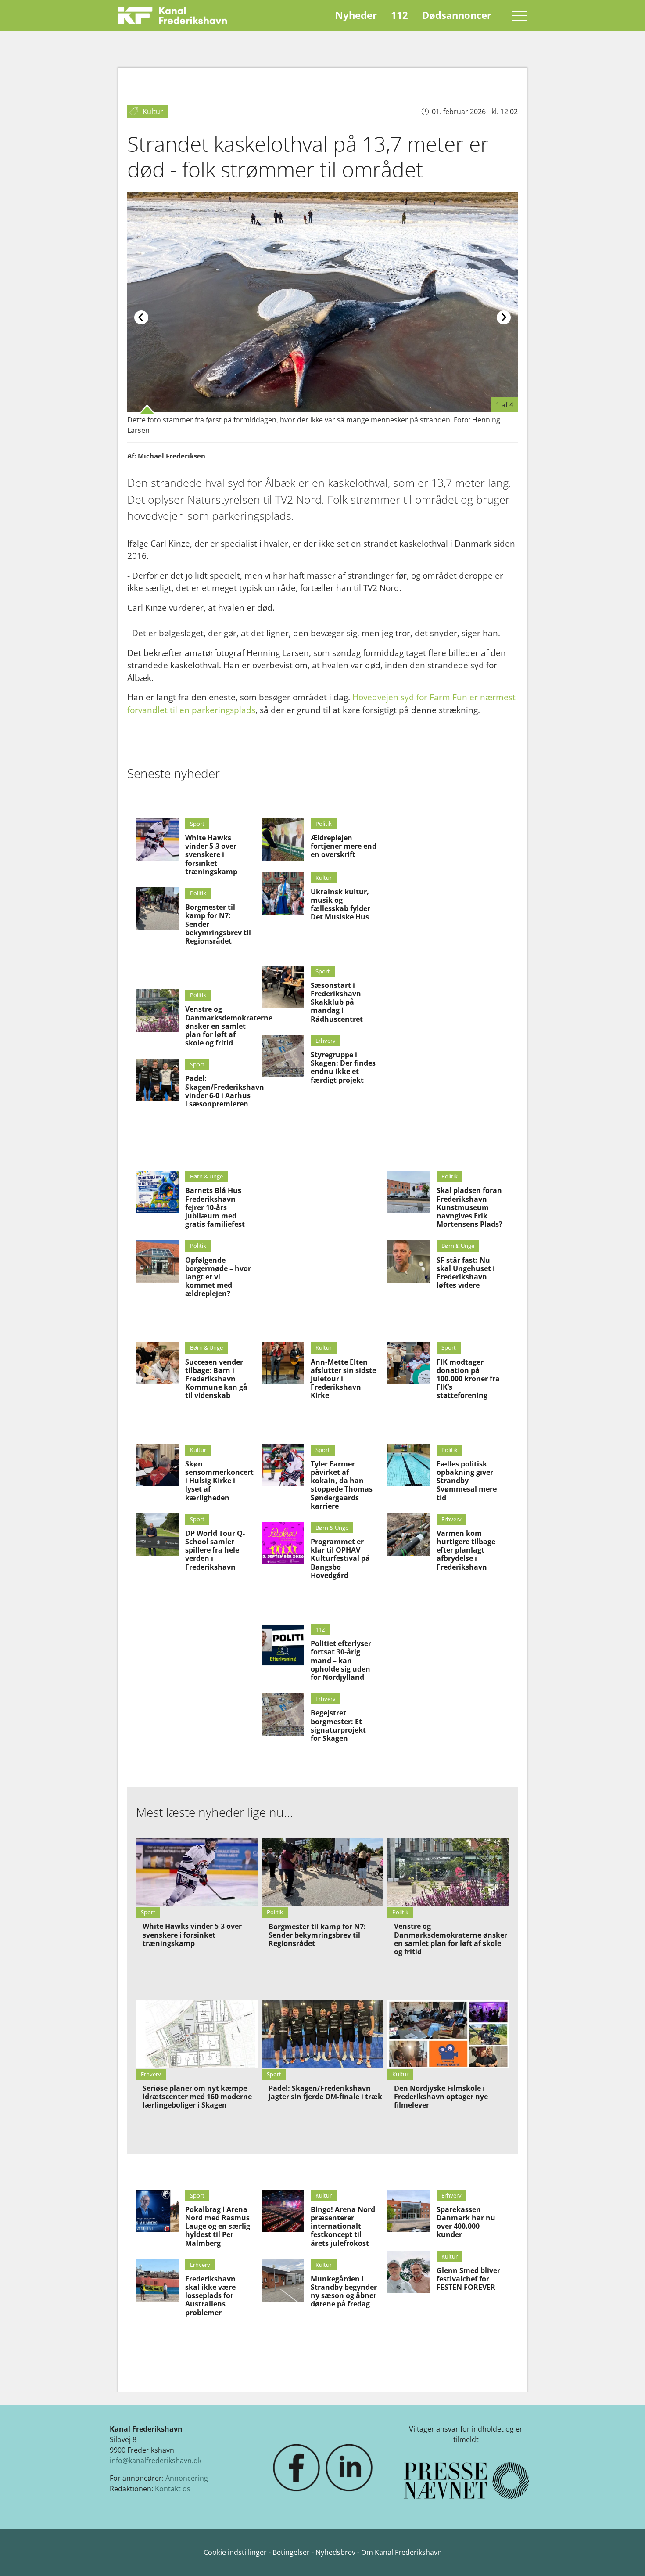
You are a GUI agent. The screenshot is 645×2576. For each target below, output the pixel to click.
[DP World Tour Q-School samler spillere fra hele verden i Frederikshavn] (157, 1535)
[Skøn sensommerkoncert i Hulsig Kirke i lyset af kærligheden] (157, 1465)
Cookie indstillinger (236, 2552)
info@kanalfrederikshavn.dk (156, 2461)
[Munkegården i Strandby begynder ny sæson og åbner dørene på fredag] (283, 2280)
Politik (198, 893)
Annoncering (187, 2478)
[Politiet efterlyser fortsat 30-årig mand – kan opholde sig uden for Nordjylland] (283, 1645)
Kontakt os (173, 2489)
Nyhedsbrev (335, 2552)
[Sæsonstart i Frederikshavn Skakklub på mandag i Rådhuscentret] (283, 987)
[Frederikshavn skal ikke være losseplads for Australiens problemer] (157, 2280)
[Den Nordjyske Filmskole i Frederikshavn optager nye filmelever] (448, 2034)
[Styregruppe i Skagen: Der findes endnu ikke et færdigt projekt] (283, 1056)
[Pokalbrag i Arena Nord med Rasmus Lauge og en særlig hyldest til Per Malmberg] (157, 2211)
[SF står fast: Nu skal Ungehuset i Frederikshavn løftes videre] (409, 1261)
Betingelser (292, 2552)
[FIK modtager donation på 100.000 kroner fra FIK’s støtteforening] (409, 1363)
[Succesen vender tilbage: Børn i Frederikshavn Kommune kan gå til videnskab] (157, 1363)
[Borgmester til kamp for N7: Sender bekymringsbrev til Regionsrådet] (157, 909)
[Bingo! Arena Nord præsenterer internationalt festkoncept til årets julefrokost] (283, 2211)
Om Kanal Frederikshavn (401, 2552)
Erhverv (326, 1041)
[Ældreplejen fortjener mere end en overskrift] (283, 839)
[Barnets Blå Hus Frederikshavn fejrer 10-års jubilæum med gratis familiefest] (157, 1192)
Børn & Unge (206, 1176)
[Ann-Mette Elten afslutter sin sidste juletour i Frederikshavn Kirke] (283, 1363)
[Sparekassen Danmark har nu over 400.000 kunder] (409, 2211)
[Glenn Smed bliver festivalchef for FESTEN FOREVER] (409, 2272)
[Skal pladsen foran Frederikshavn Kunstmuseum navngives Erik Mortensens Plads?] (409, 1192)
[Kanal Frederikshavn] (173, 15)
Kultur (324, 878)
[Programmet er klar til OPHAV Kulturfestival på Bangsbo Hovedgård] (283, 1543)
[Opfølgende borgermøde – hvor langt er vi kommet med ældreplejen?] (157, 1261)
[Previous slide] (141, 317)
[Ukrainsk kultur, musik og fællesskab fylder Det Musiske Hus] (283, 893)
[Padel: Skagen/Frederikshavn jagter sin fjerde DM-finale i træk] (323, 2034)
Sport (197, 824)
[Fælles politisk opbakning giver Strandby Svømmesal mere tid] (409, 1465)
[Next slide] (504, 317)
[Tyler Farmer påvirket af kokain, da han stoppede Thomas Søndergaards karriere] (283, 1465)
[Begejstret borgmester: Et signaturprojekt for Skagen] (283, 1714)
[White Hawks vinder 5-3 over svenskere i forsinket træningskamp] (157, 839)
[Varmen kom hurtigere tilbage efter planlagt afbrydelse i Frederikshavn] (409, 1535)
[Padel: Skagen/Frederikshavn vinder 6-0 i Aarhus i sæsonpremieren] (157, 1080)
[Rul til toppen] (626, 2557)
